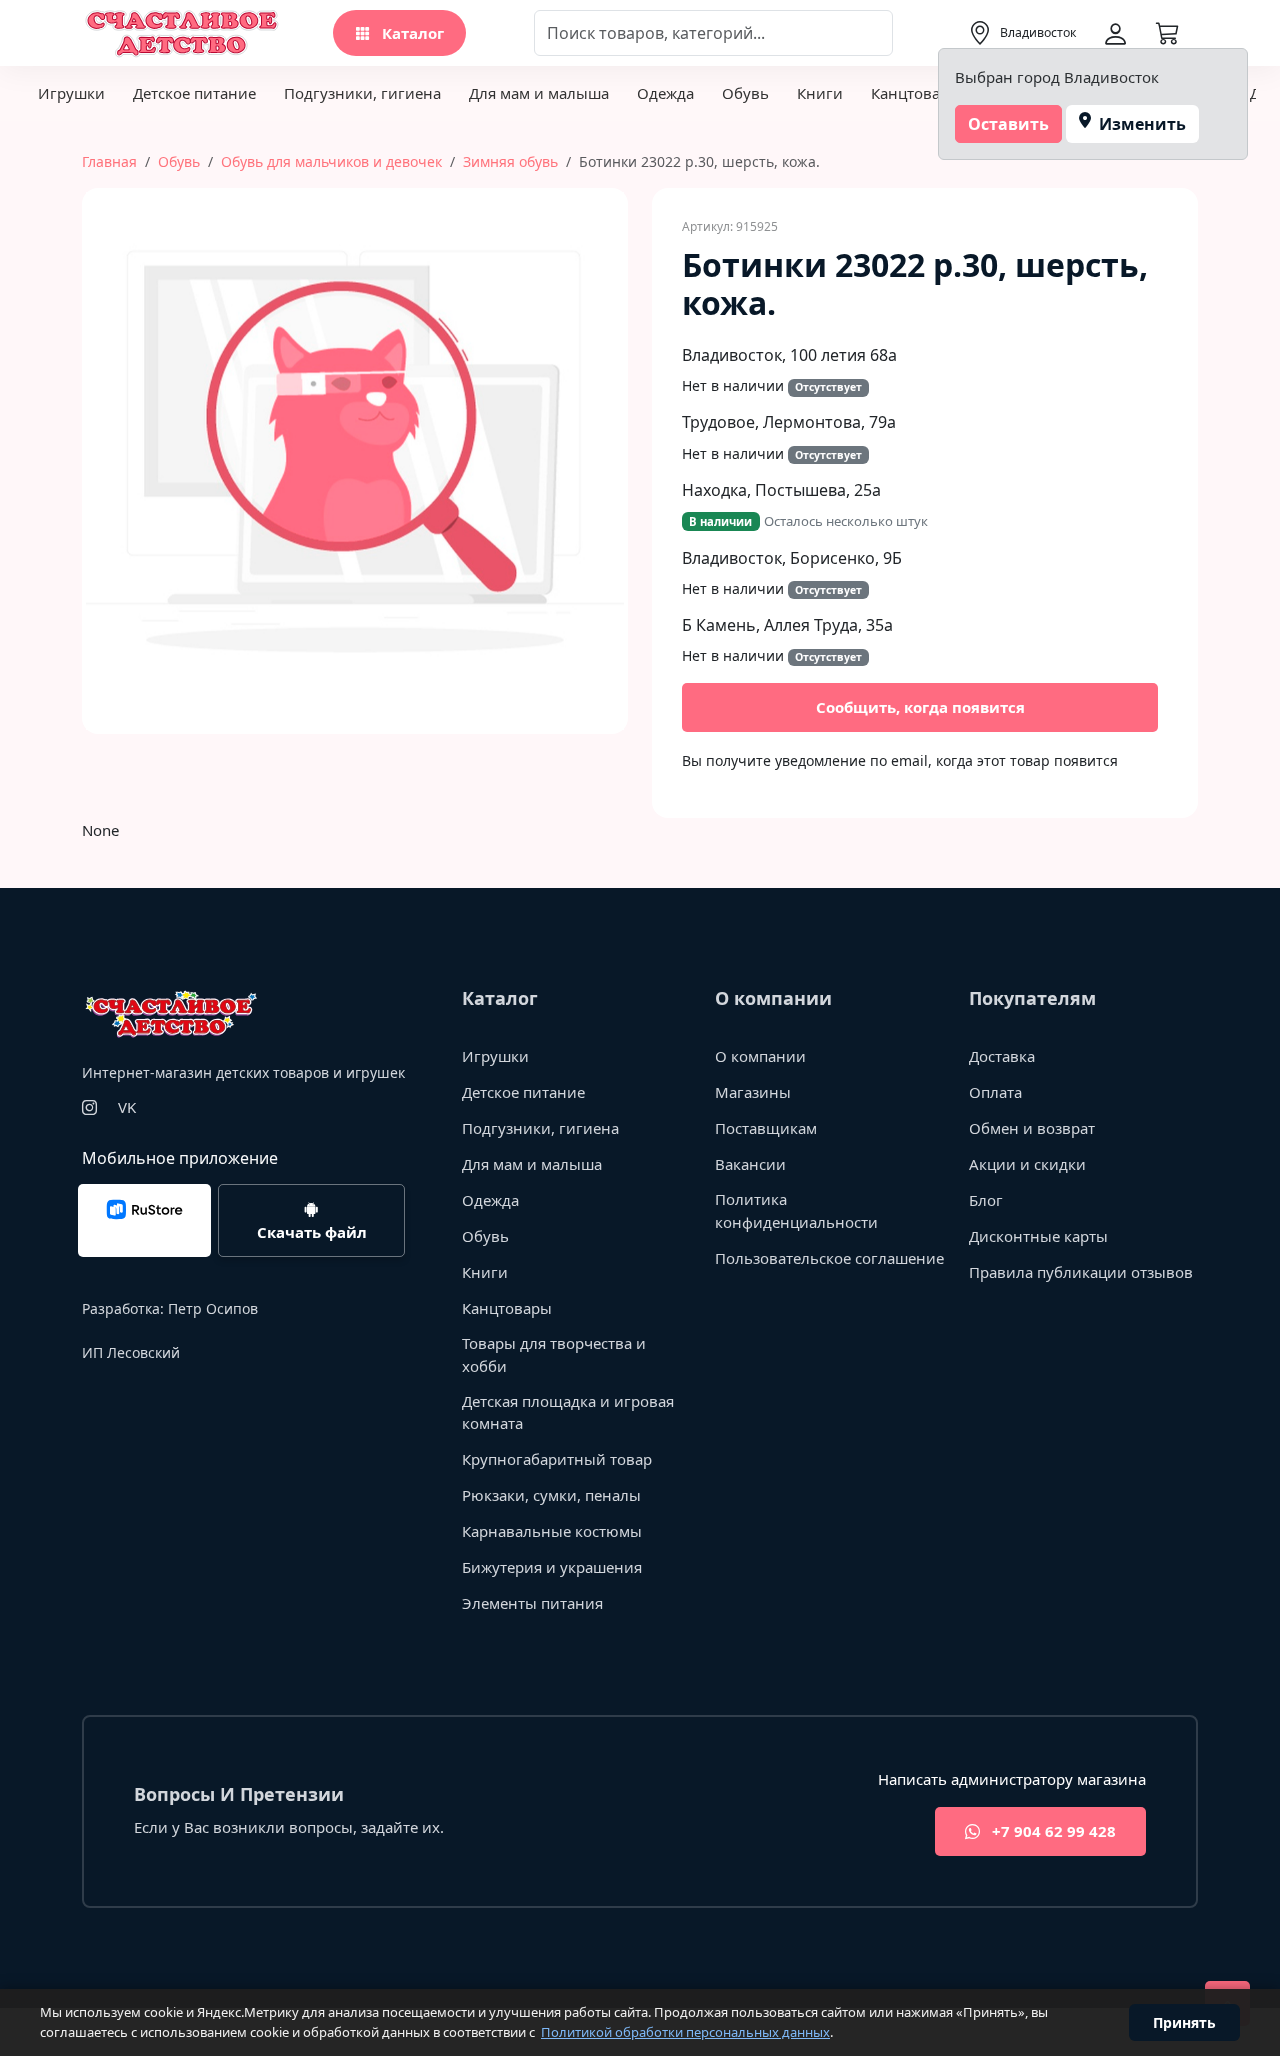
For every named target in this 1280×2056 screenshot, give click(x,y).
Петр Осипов (213, 1308)
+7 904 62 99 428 (1052, 1831)
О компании (760, 1056)
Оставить (1008, 124)
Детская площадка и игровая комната (568, 1412)
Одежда (665, 93)
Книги (820, 93)
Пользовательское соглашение (829, 1258)
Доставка (1002, 1056)
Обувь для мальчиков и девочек (331, 161)
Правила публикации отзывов (1081, 1272)
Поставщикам (766, 1128)
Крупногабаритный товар (557, 1459)
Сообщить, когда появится (920, 707)
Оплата (995, 1092)
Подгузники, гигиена (362, 93)
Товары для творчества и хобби (554, 1354)
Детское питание (194, 93)
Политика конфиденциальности (796, 1210)
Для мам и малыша (539, 93)
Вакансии (750, 1164)
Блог (986, 1200)
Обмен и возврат (1032, 1128)
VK (127, 1107)
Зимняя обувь (510, 161)
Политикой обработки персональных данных (685, 2032)
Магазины (753, 1092)
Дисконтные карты (1038, 1236)
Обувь (745, 93)
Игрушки (71, 93)
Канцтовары (916, 93)
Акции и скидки (1027, 1164)
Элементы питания (532, 1603)
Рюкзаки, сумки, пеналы (551, 1495)
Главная (109, 161)
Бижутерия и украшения (552, 1567)
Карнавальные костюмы (552, 1531)
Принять (1184, 2022)
